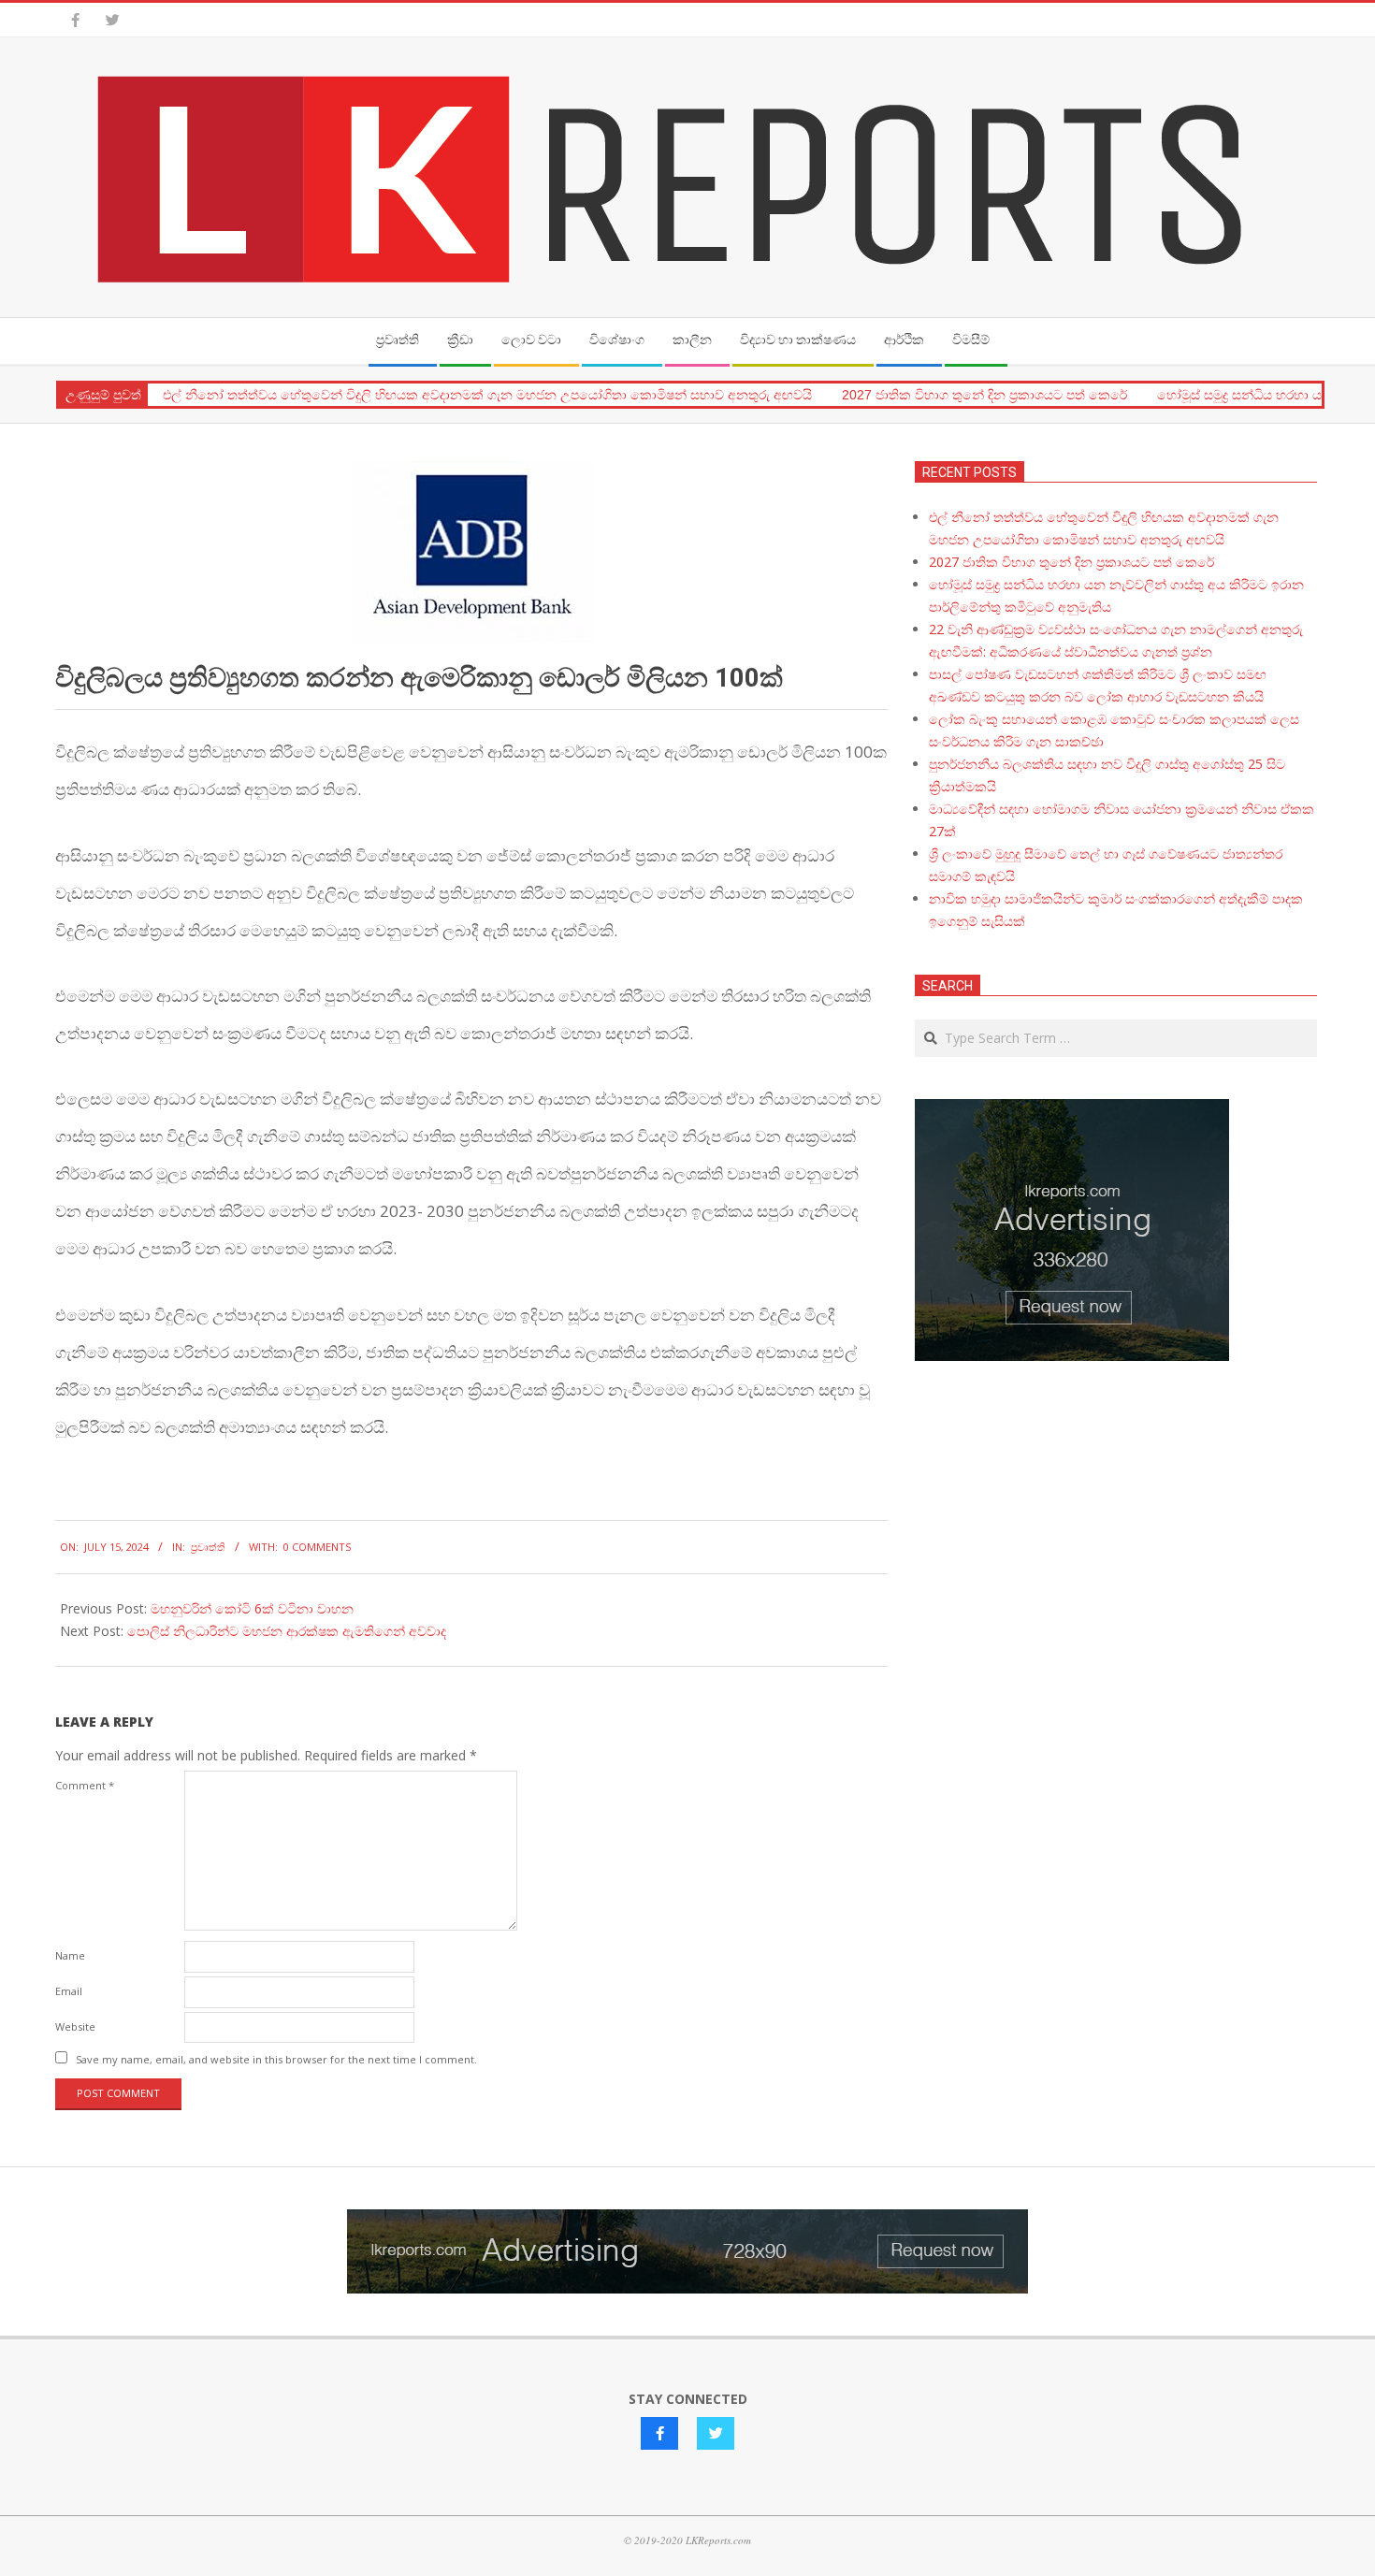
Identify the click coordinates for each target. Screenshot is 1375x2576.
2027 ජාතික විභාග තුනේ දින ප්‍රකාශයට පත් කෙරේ (984, 395)
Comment (85, 1785)
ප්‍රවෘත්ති (208, 1547)
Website (75, 2026)
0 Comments (317, 1547)
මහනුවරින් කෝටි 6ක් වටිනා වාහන (252, 1608)
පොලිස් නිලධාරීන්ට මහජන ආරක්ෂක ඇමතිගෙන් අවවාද (287, 1631)
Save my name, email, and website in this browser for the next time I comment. (276, 2059)
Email (69, 1991)
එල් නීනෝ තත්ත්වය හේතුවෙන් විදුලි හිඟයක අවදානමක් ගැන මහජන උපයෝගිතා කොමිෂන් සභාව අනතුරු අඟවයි (487, 395)
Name (70, 1955)
